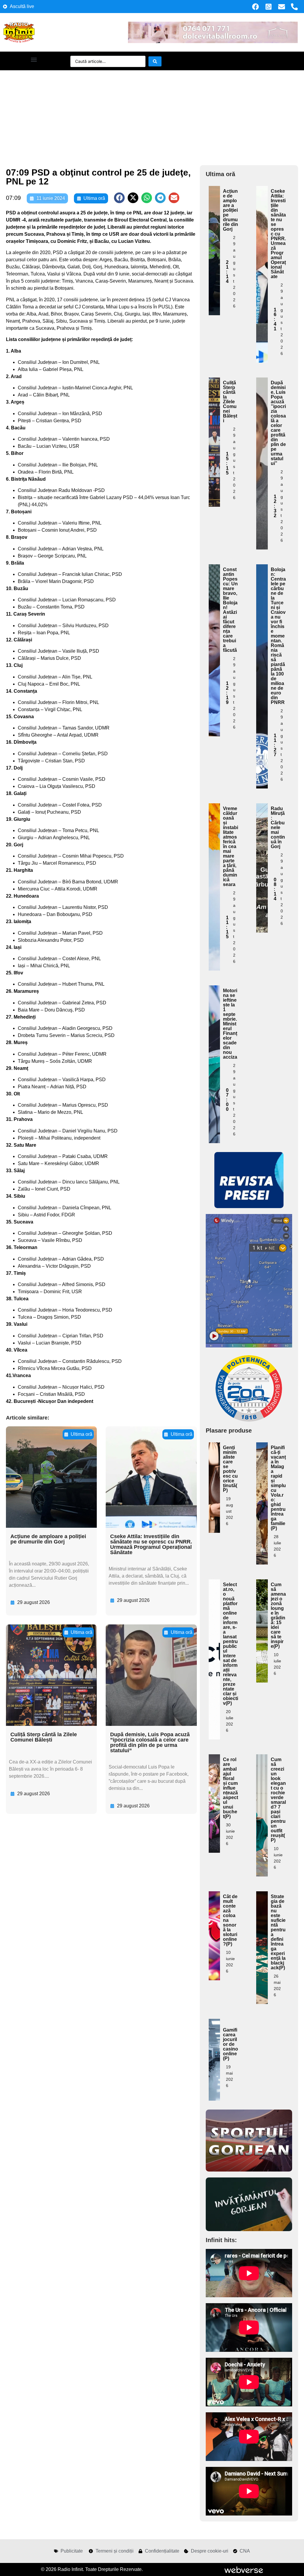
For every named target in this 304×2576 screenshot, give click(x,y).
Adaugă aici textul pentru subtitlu (214, 227)
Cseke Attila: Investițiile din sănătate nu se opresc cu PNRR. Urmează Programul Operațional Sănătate (151, 1544)
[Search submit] (155, 61)
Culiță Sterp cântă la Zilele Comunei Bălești (44, 1737)
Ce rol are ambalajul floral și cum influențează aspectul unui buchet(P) (231, 1788)
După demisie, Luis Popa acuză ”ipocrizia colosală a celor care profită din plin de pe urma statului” (150, 1742)
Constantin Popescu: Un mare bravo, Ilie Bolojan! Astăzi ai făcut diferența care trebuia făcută (230, 610)
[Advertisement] (152, 115)
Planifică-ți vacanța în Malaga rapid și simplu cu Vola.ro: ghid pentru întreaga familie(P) (278, 1488)
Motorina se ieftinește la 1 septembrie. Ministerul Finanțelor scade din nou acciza (230, 1024)
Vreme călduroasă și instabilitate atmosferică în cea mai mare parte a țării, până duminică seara (231, 846)
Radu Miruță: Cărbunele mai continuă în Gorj (278, 827)
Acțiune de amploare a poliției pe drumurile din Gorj (48, 1539)
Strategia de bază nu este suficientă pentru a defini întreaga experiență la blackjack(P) (278, 1932)
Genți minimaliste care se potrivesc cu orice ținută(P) (230, 1469)
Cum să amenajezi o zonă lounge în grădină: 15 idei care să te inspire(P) (278, 1615)
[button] (34, 59)
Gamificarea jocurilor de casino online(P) (231, 2044)
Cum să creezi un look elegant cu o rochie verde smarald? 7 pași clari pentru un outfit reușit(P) (278, 1800)
